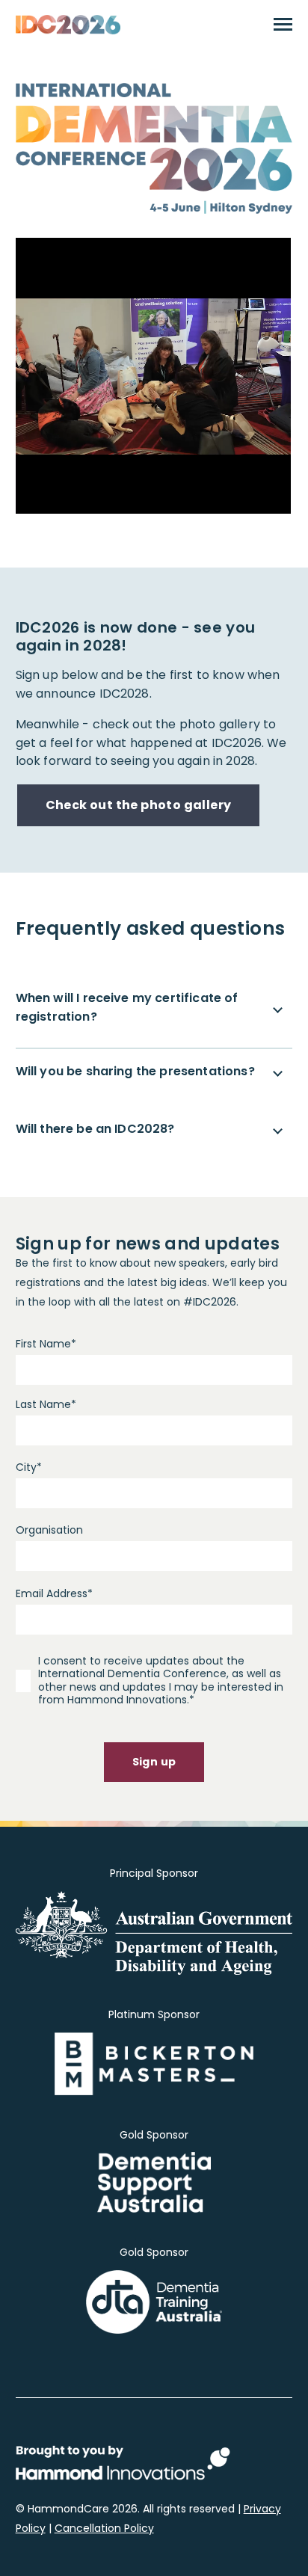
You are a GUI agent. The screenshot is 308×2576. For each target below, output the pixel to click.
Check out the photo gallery (139, 805)
